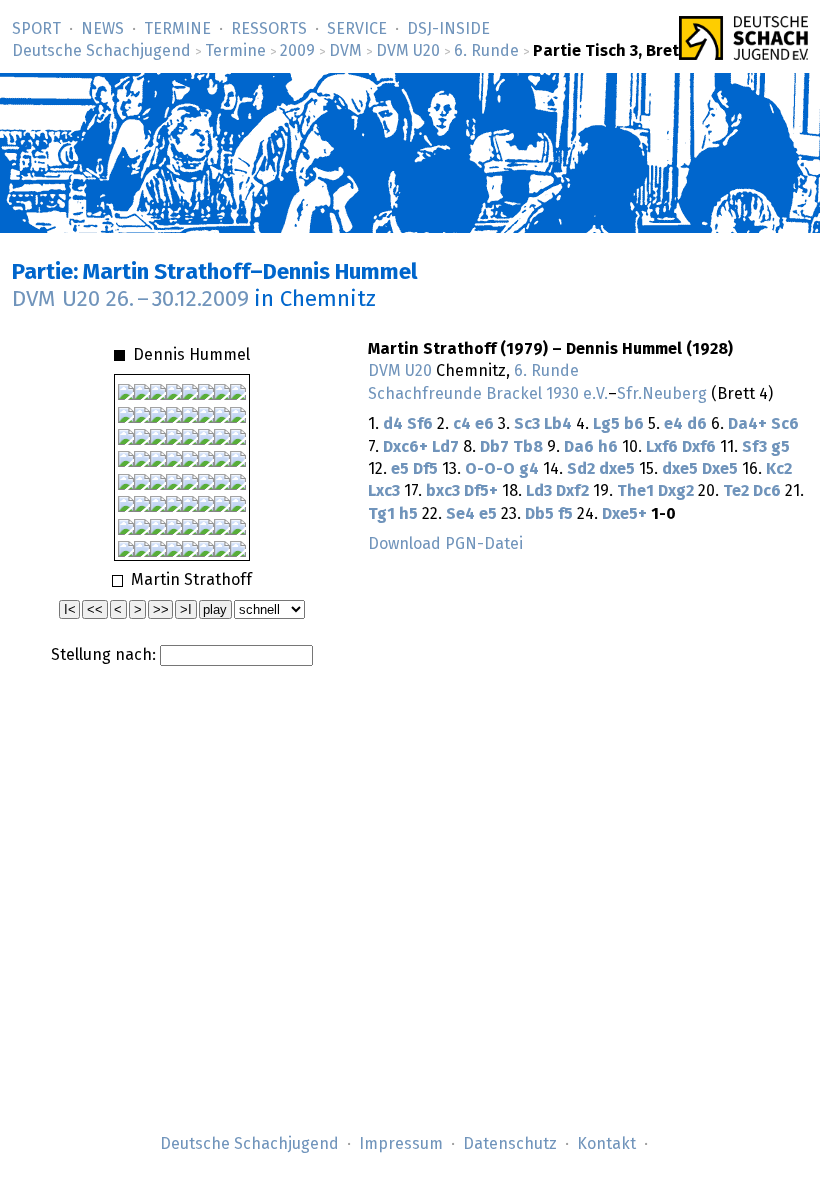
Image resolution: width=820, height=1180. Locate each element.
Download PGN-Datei (445, 544)
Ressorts (269, 29)
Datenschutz (510, 1144)
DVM (345, 51)
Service (357, 29)
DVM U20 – (130, 299)
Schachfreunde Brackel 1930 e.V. (488, 394)
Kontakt (606, 1144)
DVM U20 (408, 51)
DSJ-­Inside (448, 29)
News (102, 29)
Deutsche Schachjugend (101, 51)
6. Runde (486, 51)
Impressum (401, 1144)
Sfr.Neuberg (662, 394)
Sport (36, 29)
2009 (297, 51)
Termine (177, 29)
